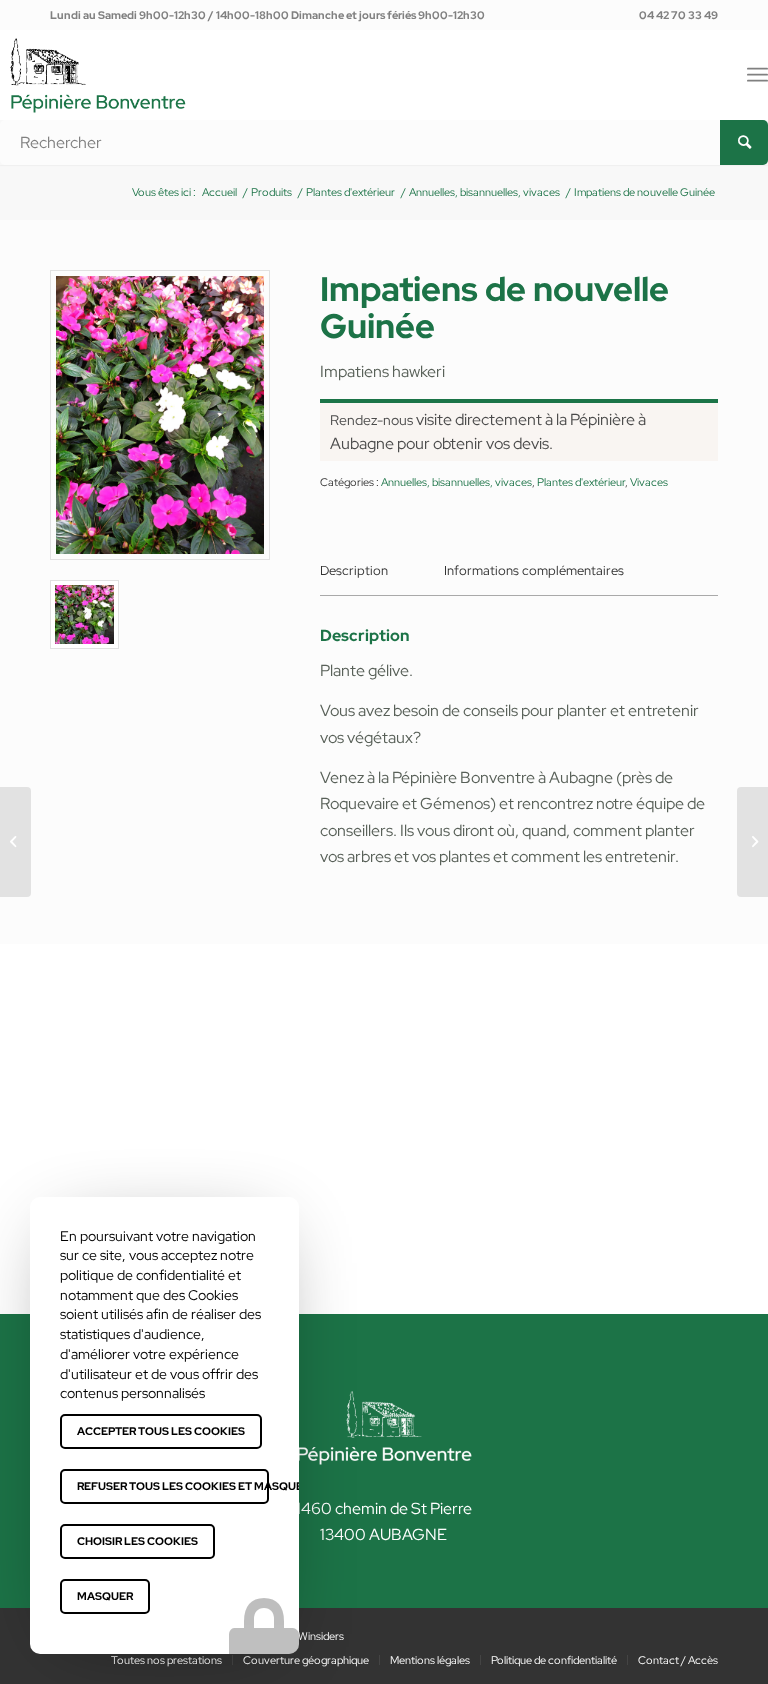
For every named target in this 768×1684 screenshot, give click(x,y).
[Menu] (757, 75)
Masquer (105, 1596)
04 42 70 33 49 (678, 15)
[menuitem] (673, 15)
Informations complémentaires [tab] (534, 570)
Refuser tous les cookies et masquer (173, 1486)
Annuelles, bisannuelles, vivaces (456, 482)
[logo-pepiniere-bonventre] (98, 97)
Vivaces (649, 482)
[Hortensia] (15, 842)
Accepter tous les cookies (161, 1431)
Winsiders (321, 1636)
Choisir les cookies (137, 1541)
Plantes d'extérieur (581, 482)
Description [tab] (354, 570)
